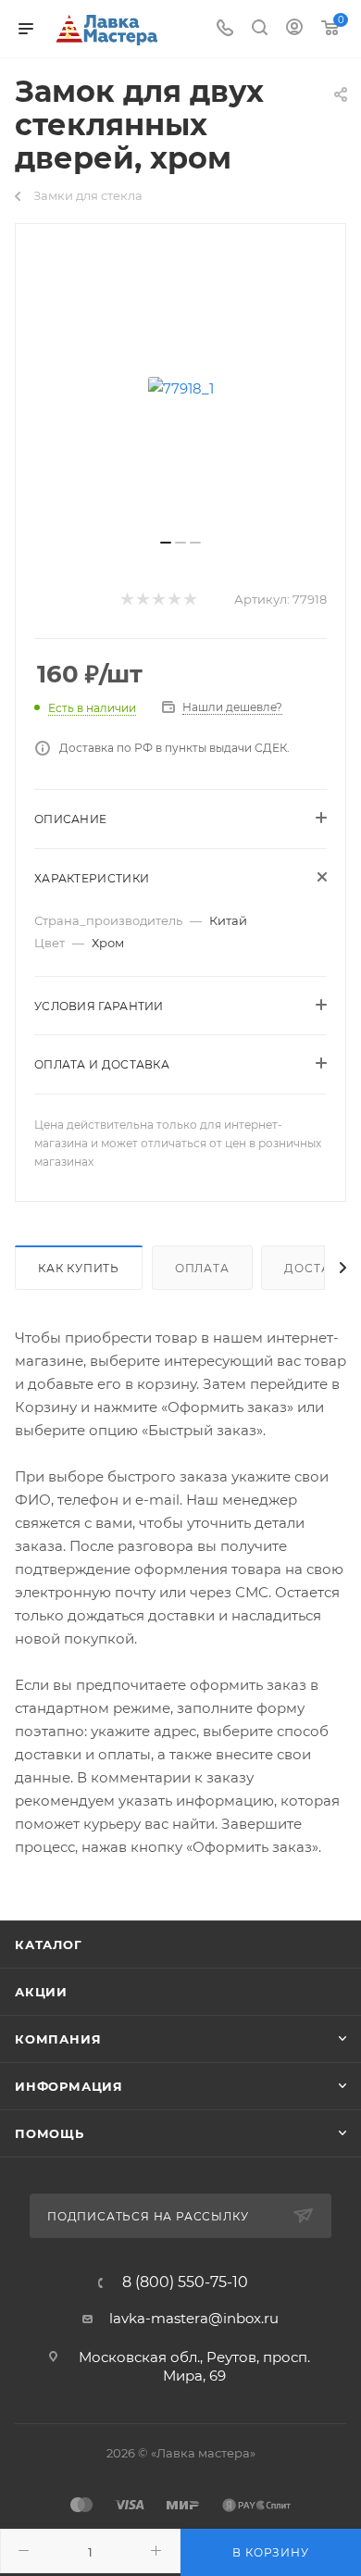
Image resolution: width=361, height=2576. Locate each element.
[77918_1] (180, 388)
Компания (58, 2039)
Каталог (49, 1945)
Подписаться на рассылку (149, 2216)
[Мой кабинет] (294, 29)
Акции (41, 1992)
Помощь (50, 2133)
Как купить (79, 1268)
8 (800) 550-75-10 (185, 2282)
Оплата (202, 1268)
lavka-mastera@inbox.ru (194, 2318)
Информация (69, 2086)
